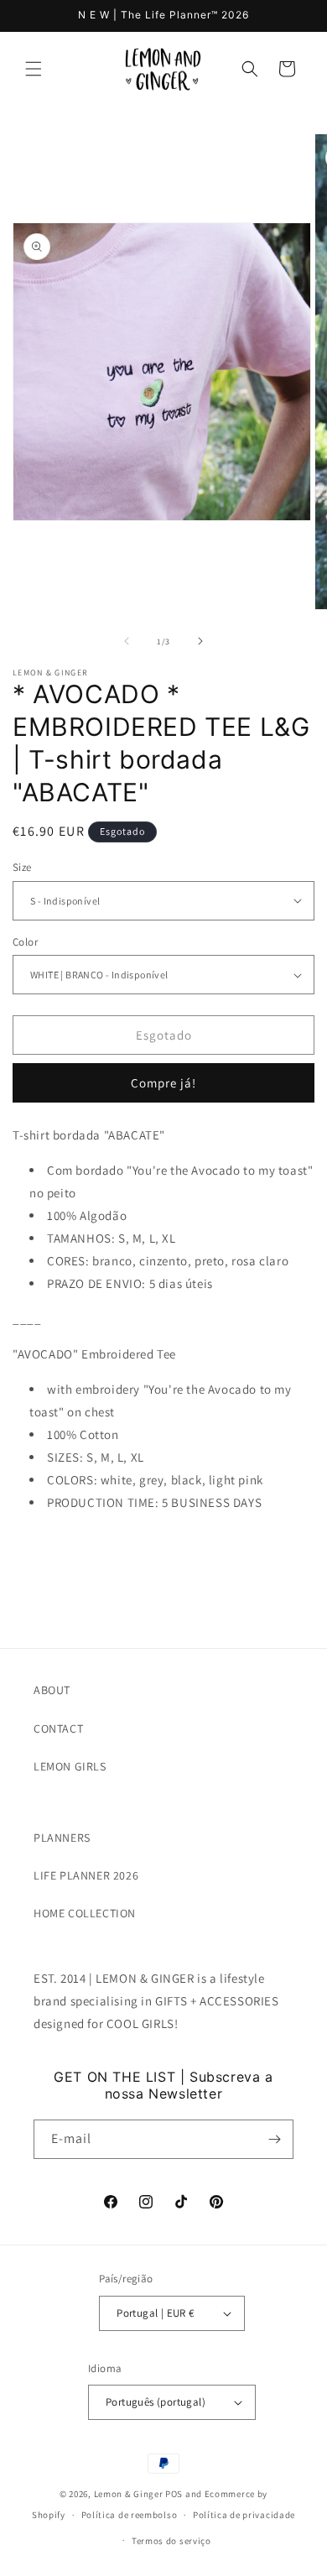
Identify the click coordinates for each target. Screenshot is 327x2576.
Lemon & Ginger (129, 2494)
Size (22, 867)
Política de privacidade (244, 2515)
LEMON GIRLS (70, 1766)
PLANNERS (62, 1838)
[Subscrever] (274, 2139)
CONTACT (58, 1729)
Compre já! (163, 1083)
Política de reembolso (130, 2515)
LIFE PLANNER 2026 (86, 1875)
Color (25, 942)
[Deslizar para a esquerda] (127, 641)
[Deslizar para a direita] (200, 641)
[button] (34, 69)
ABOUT (52, 1690)
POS (174, 2494)
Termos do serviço (171, 2541)
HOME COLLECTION (85, 1913)
